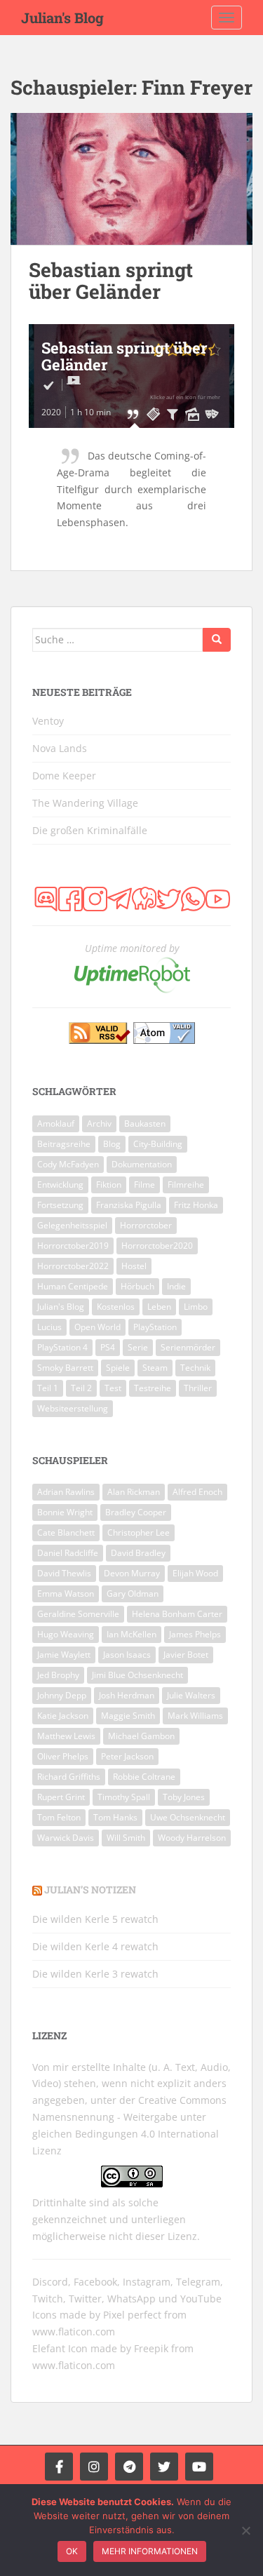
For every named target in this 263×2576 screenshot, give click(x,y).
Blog (112, 1144)
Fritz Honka (196, 1205)
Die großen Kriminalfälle (90, 830)
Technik (195, 1368)
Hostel (134, 1266)
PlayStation (155, 1327)
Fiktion (109, 1185)
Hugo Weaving (66, 1634)
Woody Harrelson (192, 1838)
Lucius (49, 1327)
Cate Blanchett (66, 1532)
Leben (159, 1307)
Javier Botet (186, 1655)
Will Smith (126, 1838)
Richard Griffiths (69, 1777)
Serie (138, 1347)
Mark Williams (195, 1716)
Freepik (151, 2348)
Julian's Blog (62, 18)
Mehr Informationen (150, 2551)
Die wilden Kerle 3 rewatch (95, 1974)
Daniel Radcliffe (68, 1553)
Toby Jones (184, 1797)
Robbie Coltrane (144, 1777)
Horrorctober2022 (73, 1266)
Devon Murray (132, 1573)
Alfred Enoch (197, 1492)
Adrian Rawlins (66, 1492)
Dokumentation (142, 1164)
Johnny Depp (62, 1695)
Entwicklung (60, 1185)
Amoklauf (56, 1123)
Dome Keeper (64, 776)
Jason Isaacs (127, 1655)
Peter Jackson (127, 1756)
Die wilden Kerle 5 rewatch (95, 1919)
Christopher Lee (139, 1532)
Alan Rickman (134, 1492)
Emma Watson (66, 1594)
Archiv (99, 1123)
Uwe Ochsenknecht (188, 1817)
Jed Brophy (58, 1675)
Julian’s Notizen (90, 1890)
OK (72, 2551)
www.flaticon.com (74, 2332)
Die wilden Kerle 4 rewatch (95, 1946)
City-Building (158, 1144)
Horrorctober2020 (157, 1246)
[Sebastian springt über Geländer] (131, 179)
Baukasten (145, 1123)
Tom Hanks (115, 1817)
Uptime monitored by (132, 948)
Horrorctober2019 (73, 1246)
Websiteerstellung (73, 1408)
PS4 (108, 1347)
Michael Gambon (141, 1736)
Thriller (198, 1388)
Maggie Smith (128, 1716)
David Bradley (138, 1553)
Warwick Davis (66, 1838)
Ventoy (48, 721)
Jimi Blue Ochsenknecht (137, 1675)
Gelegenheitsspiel (72, 1225)
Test (113, 1388)
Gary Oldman (133, 1594)
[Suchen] (217, 640)
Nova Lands (60, 748)
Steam (155, 1368)
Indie (176, 1286)
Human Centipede (73, 1286)
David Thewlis (64, 1573)
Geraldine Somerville (78, 1614)
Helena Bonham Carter (177, 1614)
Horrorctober (146, 1225)
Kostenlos (116, 1307)
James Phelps (195, 1634)
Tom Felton (59, 1817)
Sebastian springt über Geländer (111, 281)
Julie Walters (191, 1695)
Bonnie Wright (65, 1512)
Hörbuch (137, 1286)
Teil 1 (48, 1388)
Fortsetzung (60, 1205)
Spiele (118, 1368)
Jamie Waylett (64, 1655)
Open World (97, 1327)
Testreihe (153, 1388)
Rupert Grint (61, 1797)
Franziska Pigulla (129, 1205)
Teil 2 (81, 1388)
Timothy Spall (124, 1797)
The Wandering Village (85, 803)
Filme (144, 1185)
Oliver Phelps (63, 1756)
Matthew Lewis (66, 1736)
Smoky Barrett (65, 1368)
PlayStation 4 (62, 1347)
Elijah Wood (195, 1573)
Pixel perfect (132, 2315)
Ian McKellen (131, 1634)
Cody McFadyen (68, 1164)
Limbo (196, 1307)
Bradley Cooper (136, 1512)
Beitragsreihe (64, 1144)
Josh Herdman (127, 1695)
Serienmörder (188, 1347)
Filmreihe (186, 1185)
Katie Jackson (63, 1716)
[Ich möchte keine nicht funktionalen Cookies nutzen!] (245, 2530)
